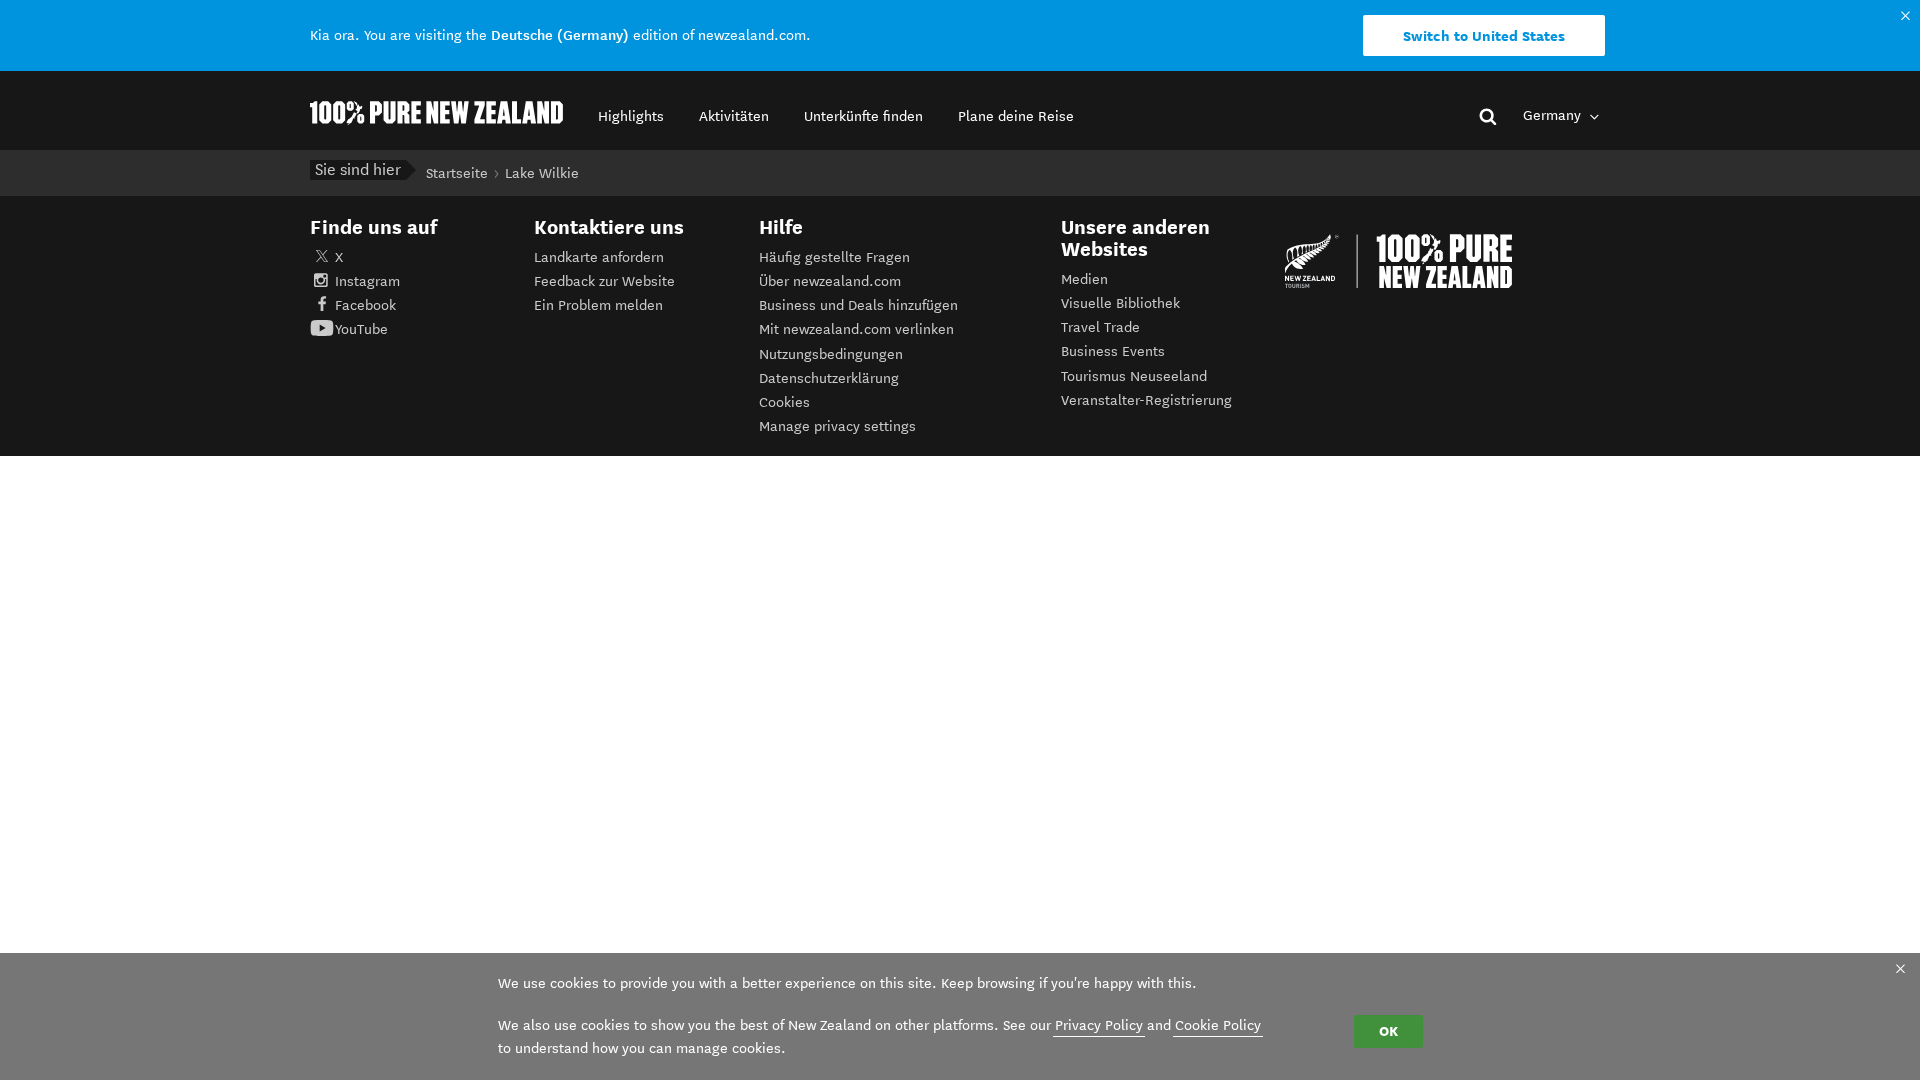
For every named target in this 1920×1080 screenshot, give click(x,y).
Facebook (365, 305)
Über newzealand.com (830, 281)
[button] (631, 116)
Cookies (784, 402)
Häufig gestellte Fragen (834, 257)
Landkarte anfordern (599, 257)
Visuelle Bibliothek (1120, 303)
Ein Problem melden (598, 305)
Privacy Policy (1099, 1025)
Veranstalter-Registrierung (1146, 400)
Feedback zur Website (604, 281)
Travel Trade (1100, 327)
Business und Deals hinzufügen (858, 305)
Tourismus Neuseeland (1134, 376)
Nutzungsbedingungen (831, 354)
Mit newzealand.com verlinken (856, 329)
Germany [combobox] (1554, 115)
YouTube (361, 329)
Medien (1084, 279)
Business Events (1113, 351)
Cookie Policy (1218, 1025)
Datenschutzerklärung (829, 378)
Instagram (367, 281)
